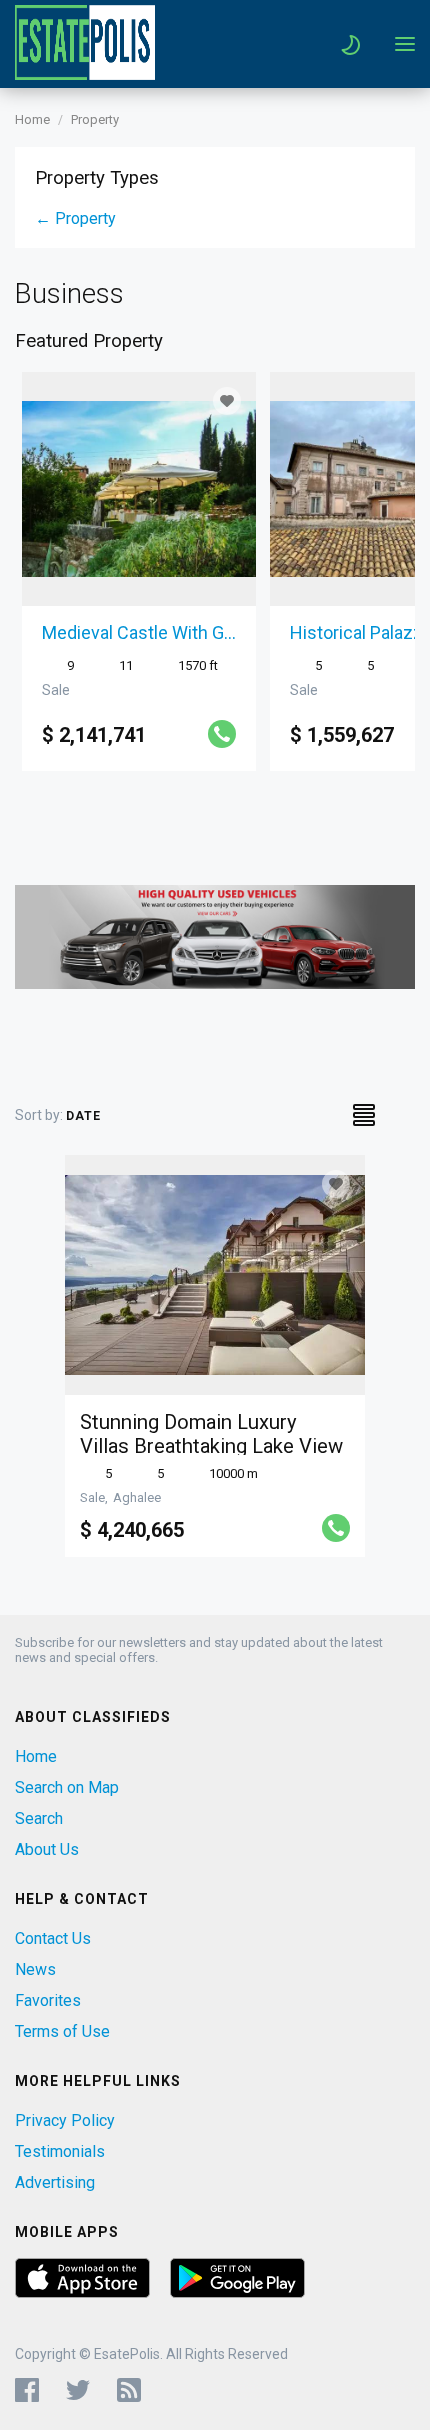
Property (95, 119)
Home (32, 119)
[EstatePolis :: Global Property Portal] (85, 74)
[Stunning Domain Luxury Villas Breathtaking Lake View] (215, 1275)
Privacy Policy (65, 2120)
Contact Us (53, 1938)
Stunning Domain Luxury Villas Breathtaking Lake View (211, 1434)
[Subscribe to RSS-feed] (133, 2390)
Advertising (55, 2182)
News (35, 1969)
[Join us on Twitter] (78, 2390)
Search (39, 1818)
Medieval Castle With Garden (139, 632)
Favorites (48, 2000)
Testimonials (60, 2151)
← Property (75, 218)
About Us (47, 1849)
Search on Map (67, 1787)
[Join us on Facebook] (27, 2390)
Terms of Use (62, 2031)
